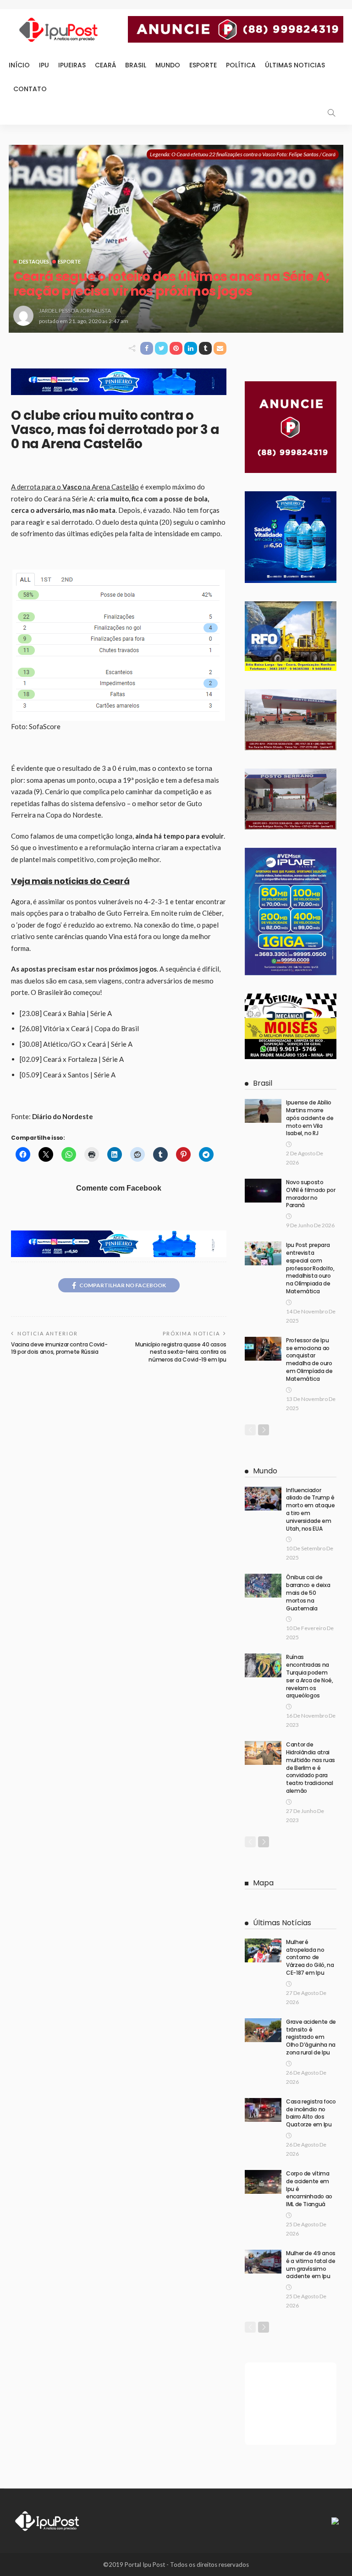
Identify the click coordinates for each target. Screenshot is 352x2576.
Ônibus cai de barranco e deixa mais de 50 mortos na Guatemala (308, 1593)
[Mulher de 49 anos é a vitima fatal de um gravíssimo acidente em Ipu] (263, 2262)
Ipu (44, 65)
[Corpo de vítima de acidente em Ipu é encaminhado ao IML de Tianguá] (263, 2182)
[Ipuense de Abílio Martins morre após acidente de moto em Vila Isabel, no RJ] (263, 1111)
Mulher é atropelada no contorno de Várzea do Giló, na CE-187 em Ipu (310, 1957)
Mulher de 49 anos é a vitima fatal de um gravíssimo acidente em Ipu (311, 2265)
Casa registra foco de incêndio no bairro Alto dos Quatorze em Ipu (311, 2113)
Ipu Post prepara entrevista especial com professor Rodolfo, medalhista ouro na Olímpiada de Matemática (310, 1268)
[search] (331, 113)
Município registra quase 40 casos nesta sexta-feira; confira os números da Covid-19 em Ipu (181, 1352)
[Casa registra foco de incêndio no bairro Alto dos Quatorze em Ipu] (263, 2110)
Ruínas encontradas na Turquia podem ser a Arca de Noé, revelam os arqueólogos (310, 1676)
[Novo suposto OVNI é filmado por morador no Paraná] (263, 1191)
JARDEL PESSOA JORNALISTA (75, 310)
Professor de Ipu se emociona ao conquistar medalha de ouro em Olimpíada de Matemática (309, 1359)
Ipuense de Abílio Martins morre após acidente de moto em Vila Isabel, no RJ (310, 1118)
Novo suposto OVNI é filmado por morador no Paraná (311, 1194)
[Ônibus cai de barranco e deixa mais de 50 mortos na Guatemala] (263, 1586)
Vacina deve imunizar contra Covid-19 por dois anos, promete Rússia (59, 1348)
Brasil (136, 65)
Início (19, 65)
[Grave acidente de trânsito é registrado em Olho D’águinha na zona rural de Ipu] (263, 2030)
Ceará (105, 65)
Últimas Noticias (295, 65)
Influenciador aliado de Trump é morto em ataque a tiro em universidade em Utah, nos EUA (311, 1509)
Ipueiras (72, 65)
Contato (30, 89)
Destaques (34, 261)
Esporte (203, 65)
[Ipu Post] (48, 2520)
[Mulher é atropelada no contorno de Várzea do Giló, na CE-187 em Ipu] (263, 1950)
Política (241, 65)
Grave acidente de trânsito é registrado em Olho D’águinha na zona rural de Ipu (311, 2037)
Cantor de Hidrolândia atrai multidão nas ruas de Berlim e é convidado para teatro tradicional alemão (311, 1768)
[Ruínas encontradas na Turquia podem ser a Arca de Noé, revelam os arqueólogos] (263, 1665)
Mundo (168, 65)
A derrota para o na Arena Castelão (75, 487)
